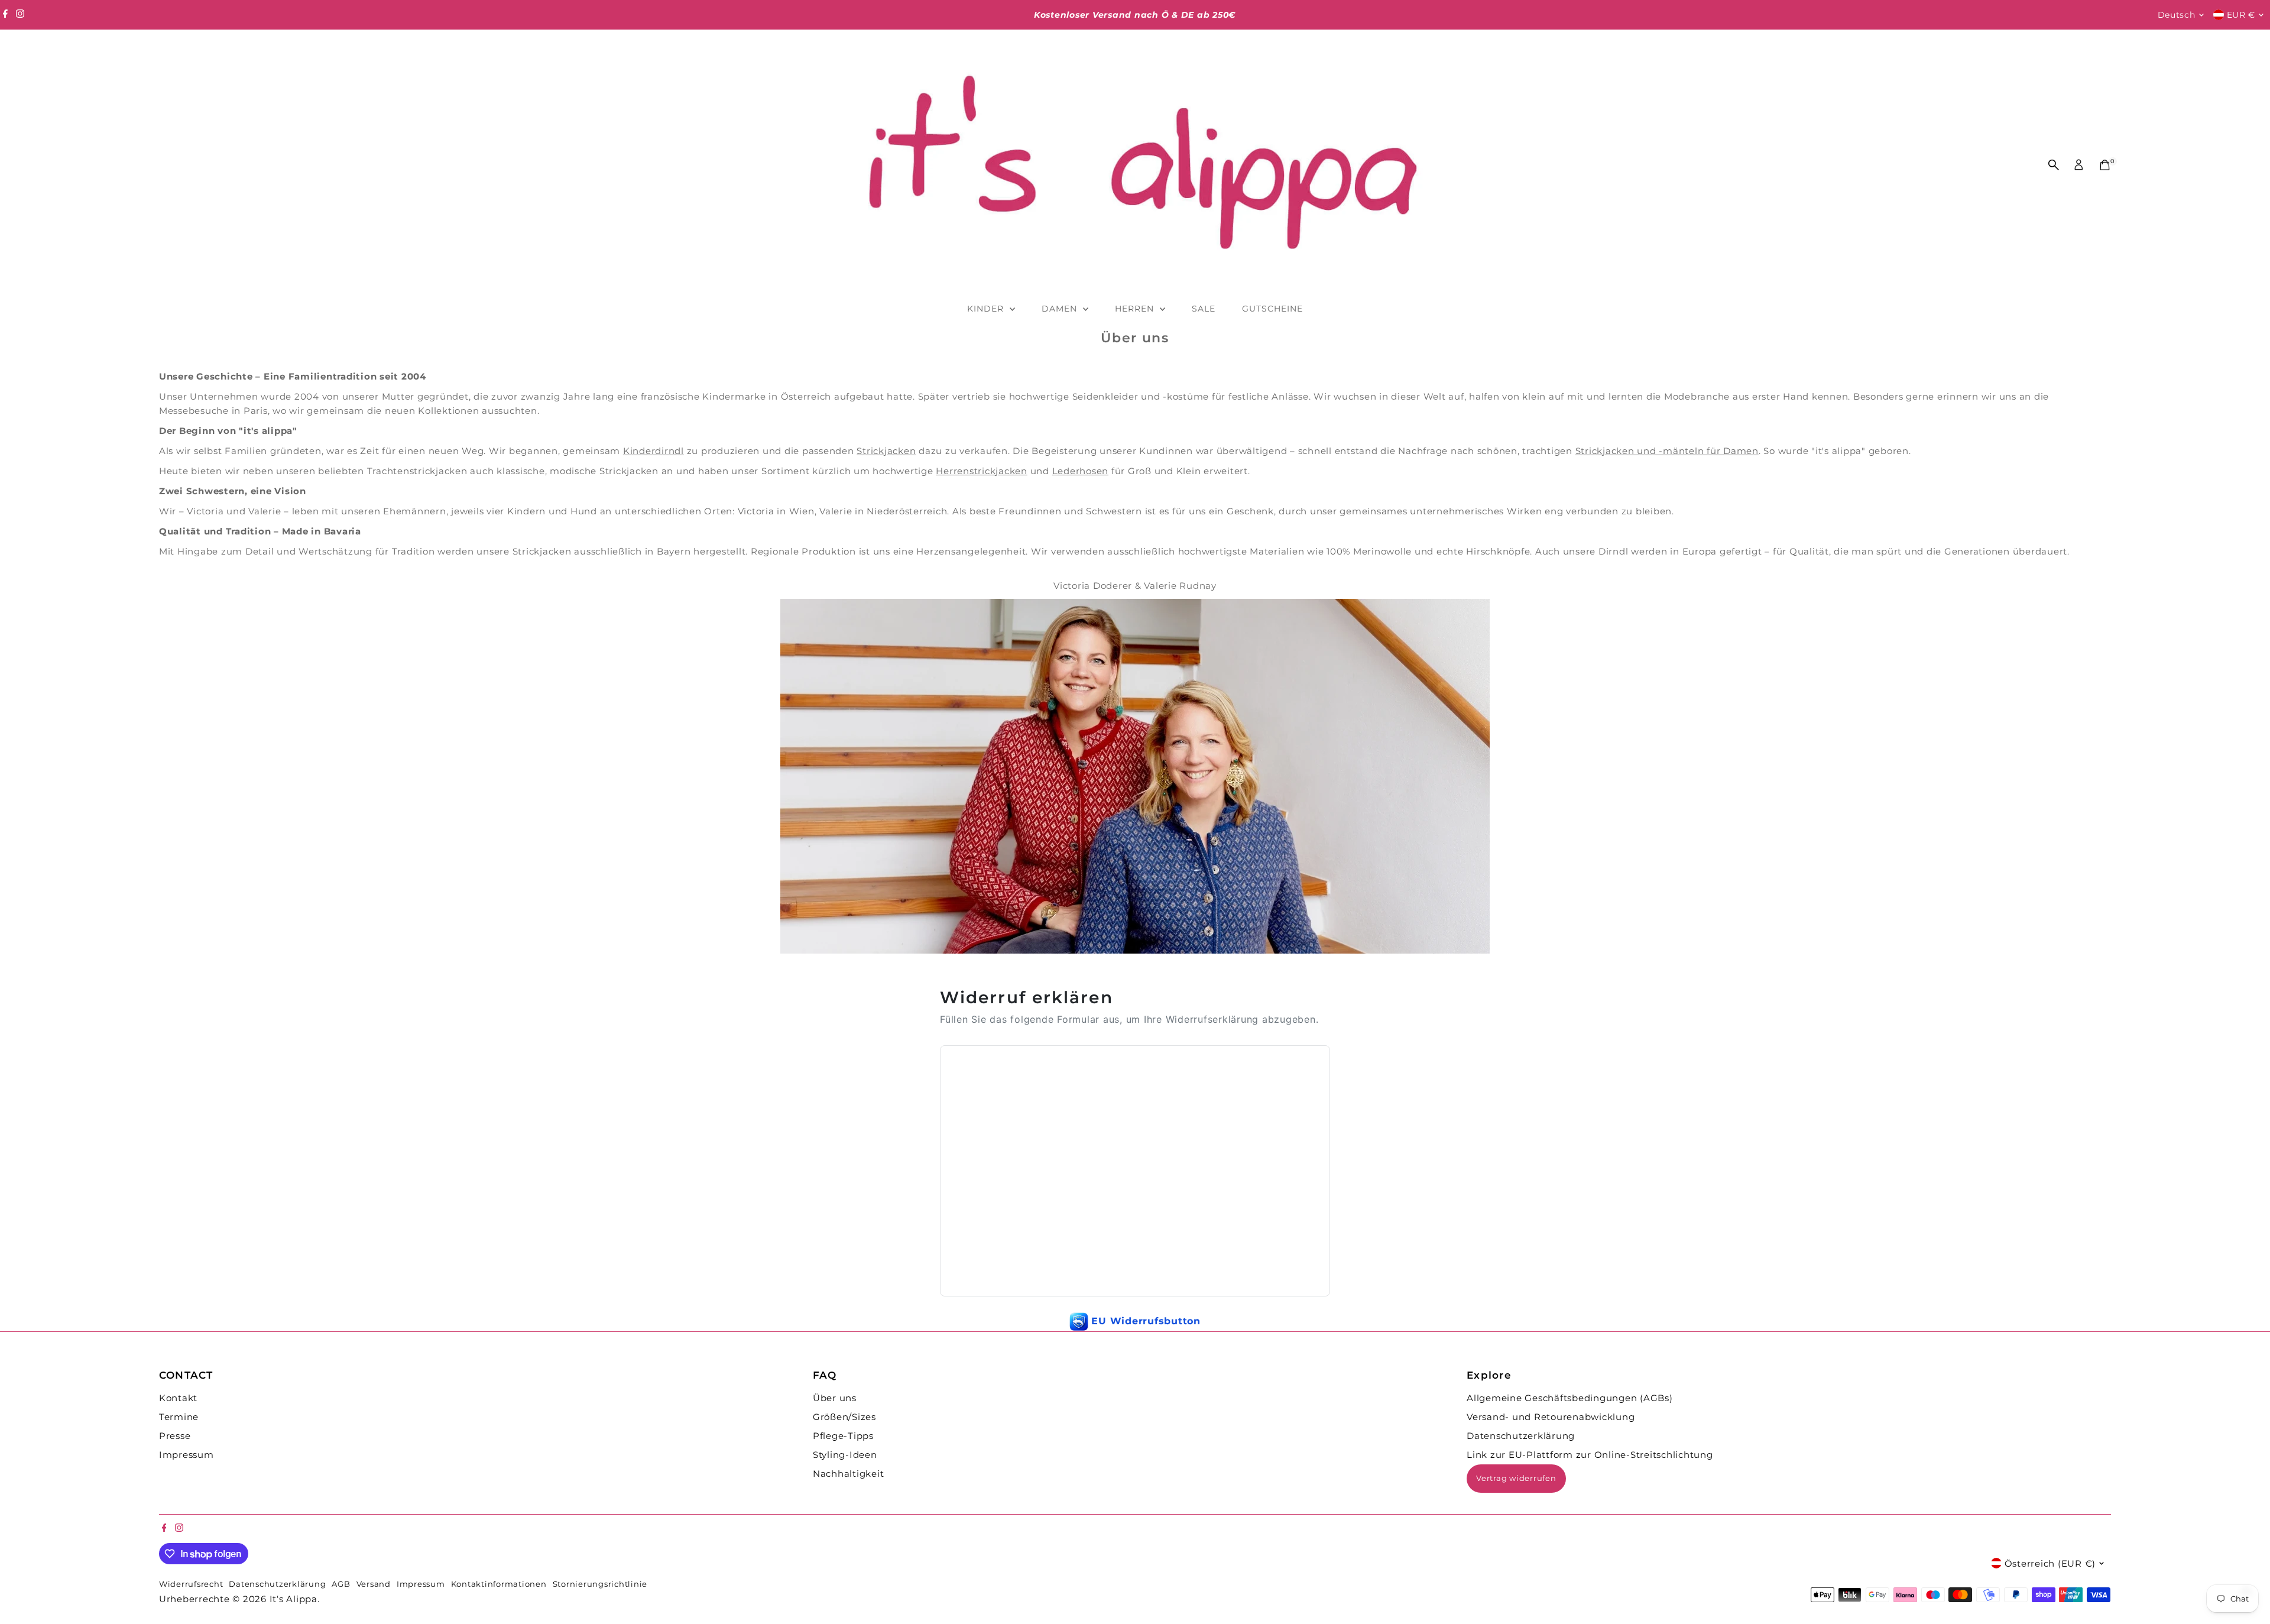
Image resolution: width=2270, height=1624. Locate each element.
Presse (175, 1436)
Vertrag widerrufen (1516, 1478)
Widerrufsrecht (191, 1584)
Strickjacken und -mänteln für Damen (1667, 451)
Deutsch (2177, 15)
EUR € (2241, 15)
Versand (374, 1584)
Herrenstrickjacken (982, 471)
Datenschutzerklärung (1521, 1436)
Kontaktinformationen (499, 1584)
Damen (1061, 309)
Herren (1136, 309)
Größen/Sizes (844, 1417)
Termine (179, 1417)
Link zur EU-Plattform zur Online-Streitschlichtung (1590, 1455)
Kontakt (178, 1398)
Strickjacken (886, 451)
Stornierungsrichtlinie (600, 1584)
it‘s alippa (294, 1599)
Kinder (987, 309)
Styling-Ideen (845, 1455)
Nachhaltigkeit (849, 1474)
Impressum (187, 1455)
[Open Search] (2054, 165)
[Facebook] (5, 15)
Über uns (835, 1398)
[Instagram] (20, 15)
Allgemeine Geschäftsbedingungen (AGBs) (1570, 1398)
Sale (1204, 309)
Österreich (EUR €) (2050, 1563)
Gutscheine (1273, 309)
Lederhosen (1081, 471)
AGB (341, 1584)
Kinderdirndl (654, 451)
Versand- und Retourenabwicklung (1551, 1417)
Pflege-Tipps (843, 1436)
